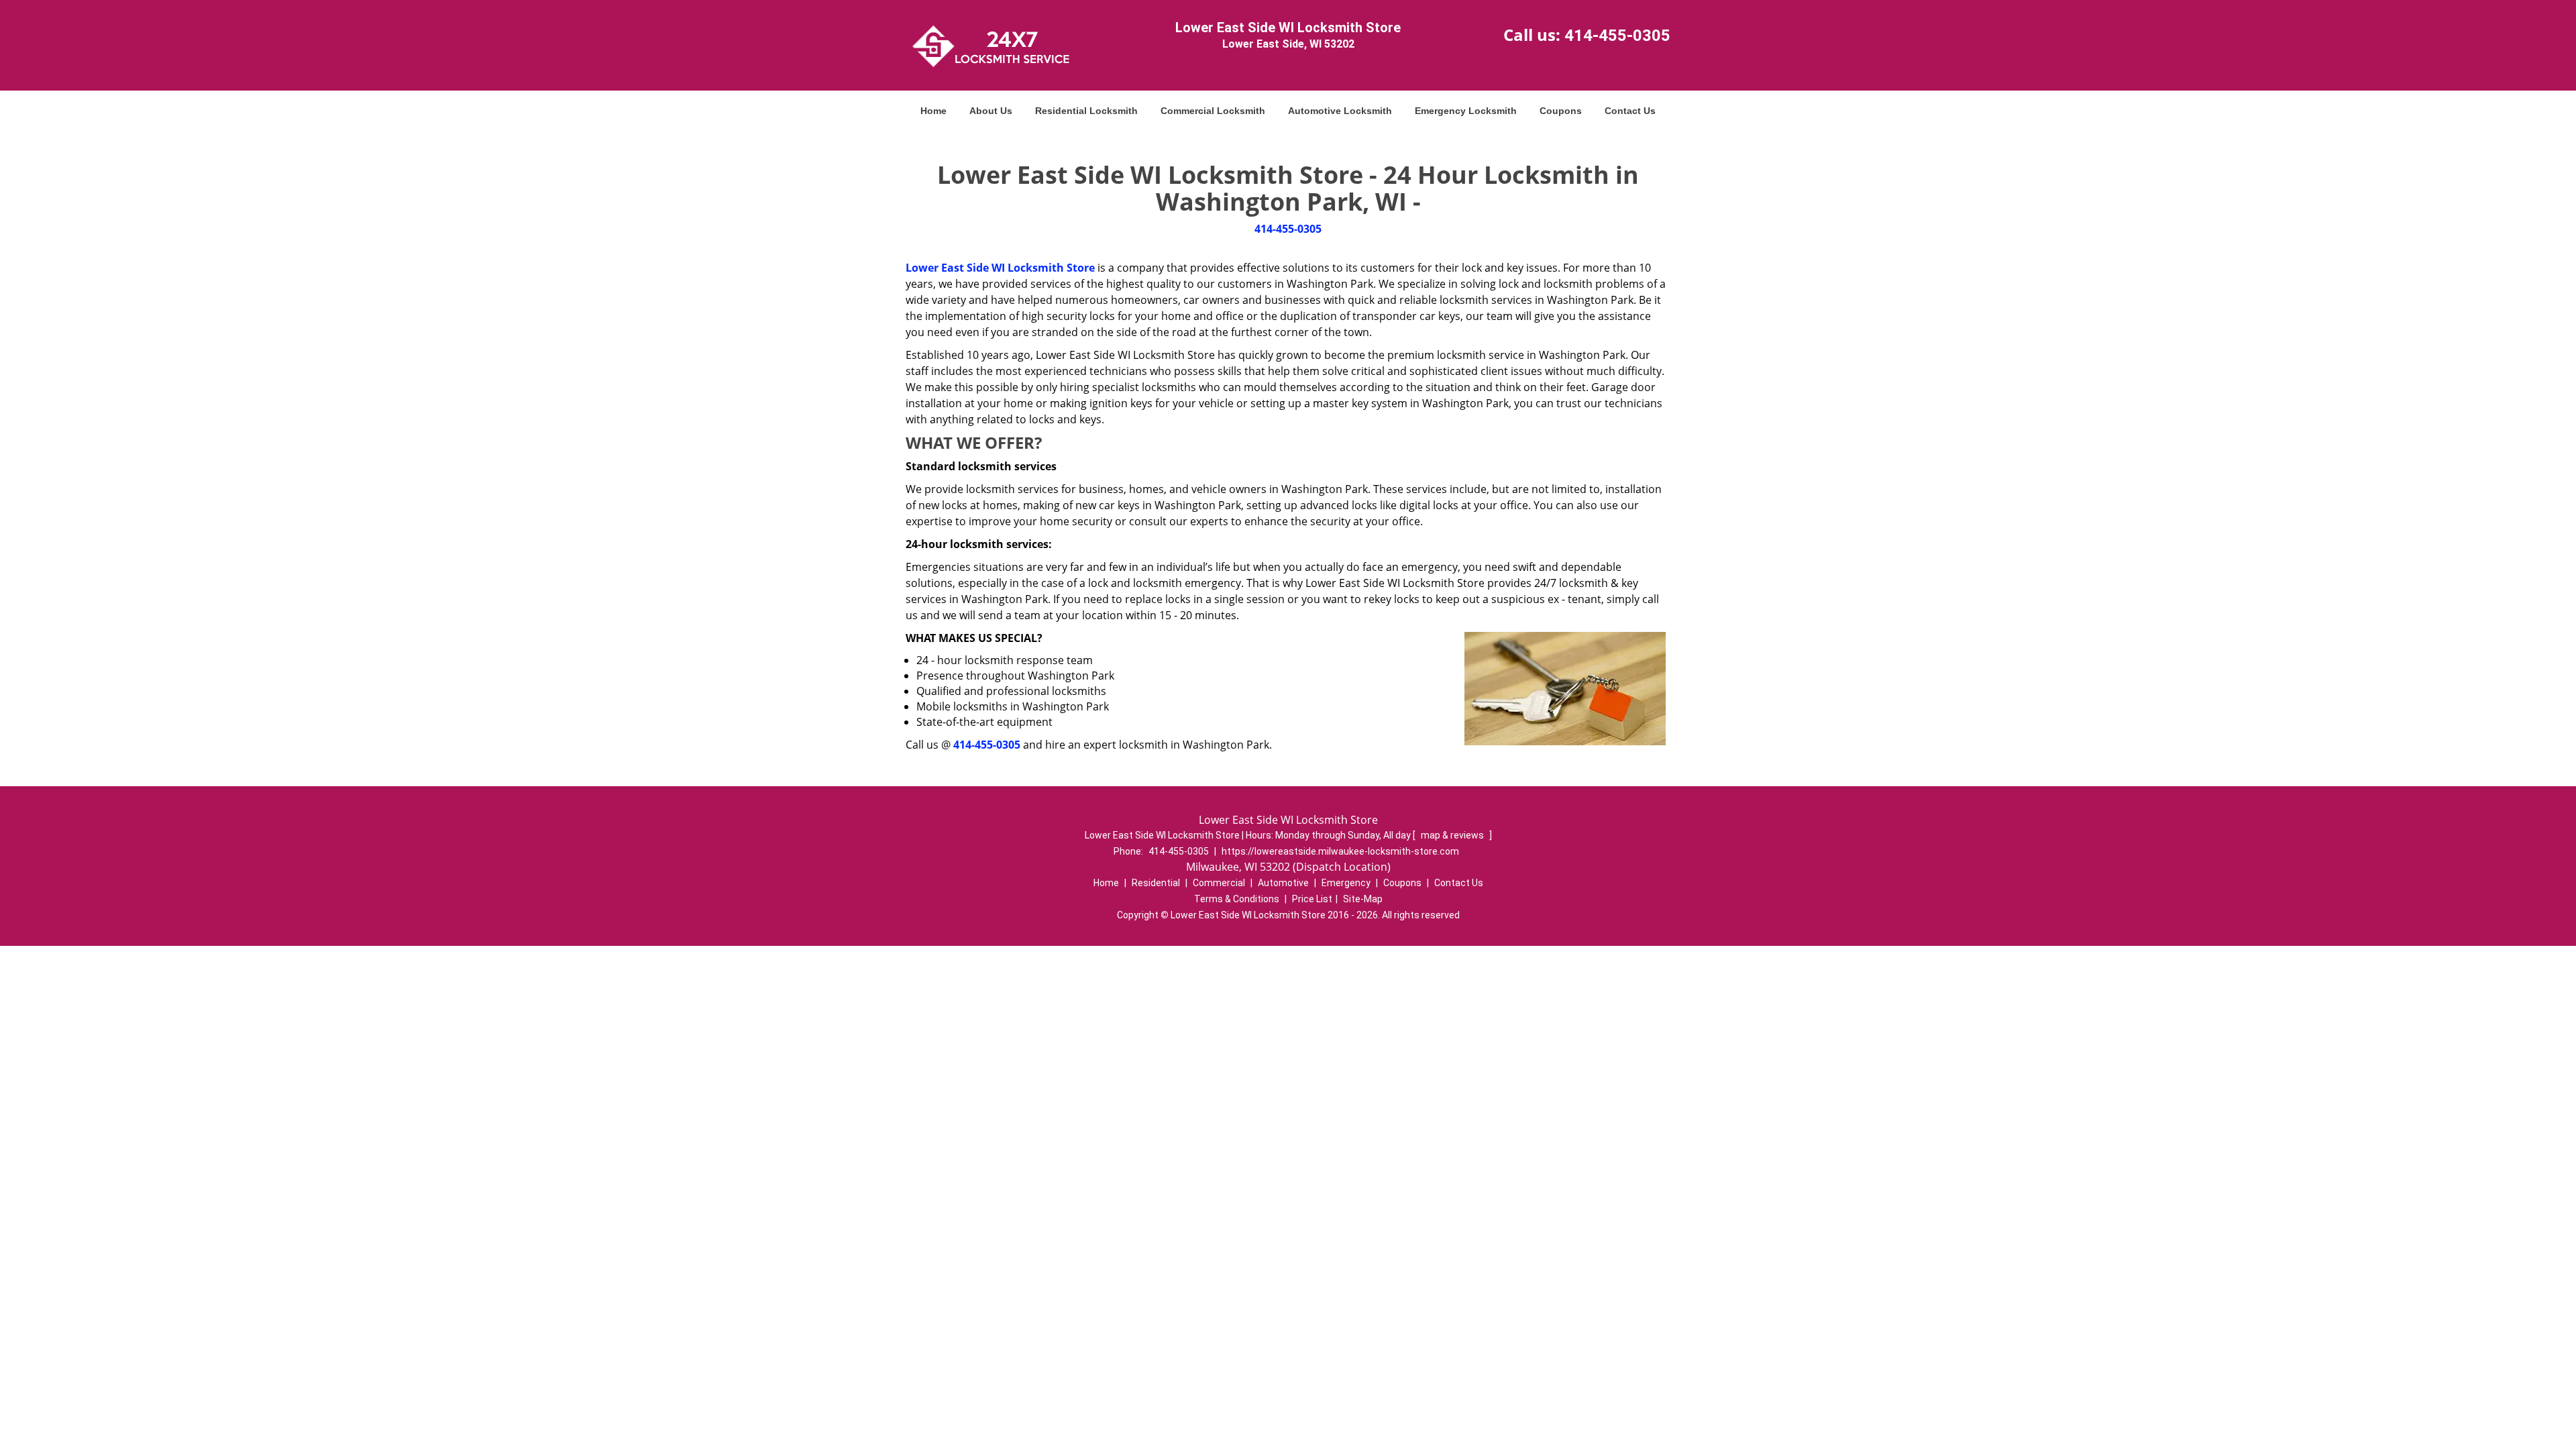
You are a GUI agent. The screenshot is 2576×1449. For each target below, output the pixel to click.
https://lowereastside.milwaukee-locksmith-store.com (1340, 851)
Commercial (1219, 883)
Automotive (1283, 883)
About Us (991, 111)
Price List (1312, 899)
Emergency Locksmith (1466, 111)
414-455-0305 (1617, 36)
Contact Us (1630, 111)
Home (933, 111)
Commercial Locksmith (1213, 111)
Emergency (1346, 883)
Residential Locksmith (1086, 111)
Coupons (1561, 111)
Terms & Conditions (1237, 899)
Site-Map (1363, 899)
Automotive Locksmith (1340, 111)
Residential (1156, 883)
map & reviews (1453, 835)
